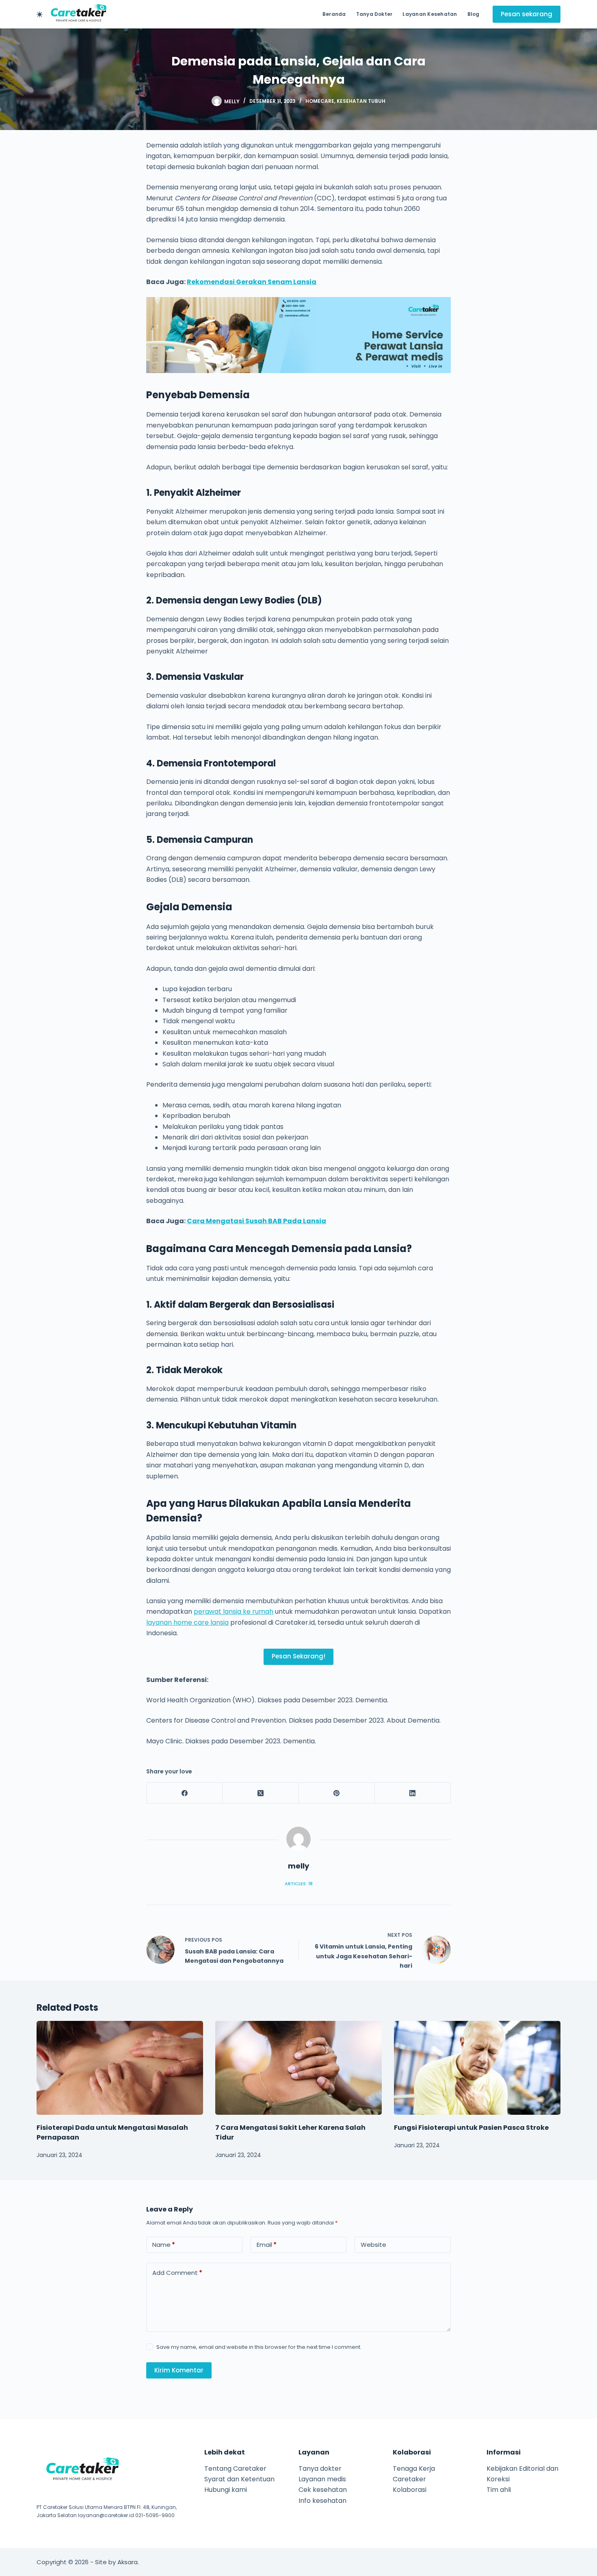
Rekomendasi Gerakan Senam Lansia (252, 282)
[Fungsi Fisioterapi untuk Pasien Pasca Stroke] (477, 2068)
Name (164, 2245)
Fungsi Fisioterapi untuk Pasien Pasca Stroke (471, 2128)
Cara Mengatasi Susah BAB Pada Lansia (256, 1221)
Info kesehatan (322, 2501)
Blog (474, 14)
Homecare (320, 101)
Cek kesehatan (323, 2490)
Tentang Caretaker (235, 2469)
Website (373, 2245)
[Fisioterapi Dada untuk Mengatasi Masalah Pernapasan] (120, 2068)
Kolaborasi (410, 2490)
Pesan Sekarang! (298, 1656)
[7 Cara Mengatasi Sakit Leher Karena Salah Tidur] (298, 2068)
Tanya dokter (374, 14)
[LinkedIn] (413, 1793)
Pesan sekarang (527, 14)
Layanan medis (322, 2479)
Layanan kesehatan (430, 14)
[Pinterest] (337, 1793)
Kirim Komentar (179, 2370)
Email (267, 2245)
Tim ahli (499, 2490)
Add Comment (177, 2273)
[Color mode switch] (40, 14)
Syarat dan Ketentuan (239, 2479)
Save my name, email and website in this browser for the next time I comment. (259, 2347)
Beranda (334, 14)
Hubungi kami (226, 2490)
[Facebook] (185, 1793)
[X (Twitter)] (261, 1793)
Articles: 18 (299, 1884)
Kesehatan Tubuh (361, 101)
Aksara (128, 2562)
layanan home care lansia (187, 1622)
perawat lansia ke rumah (234, 1611)
